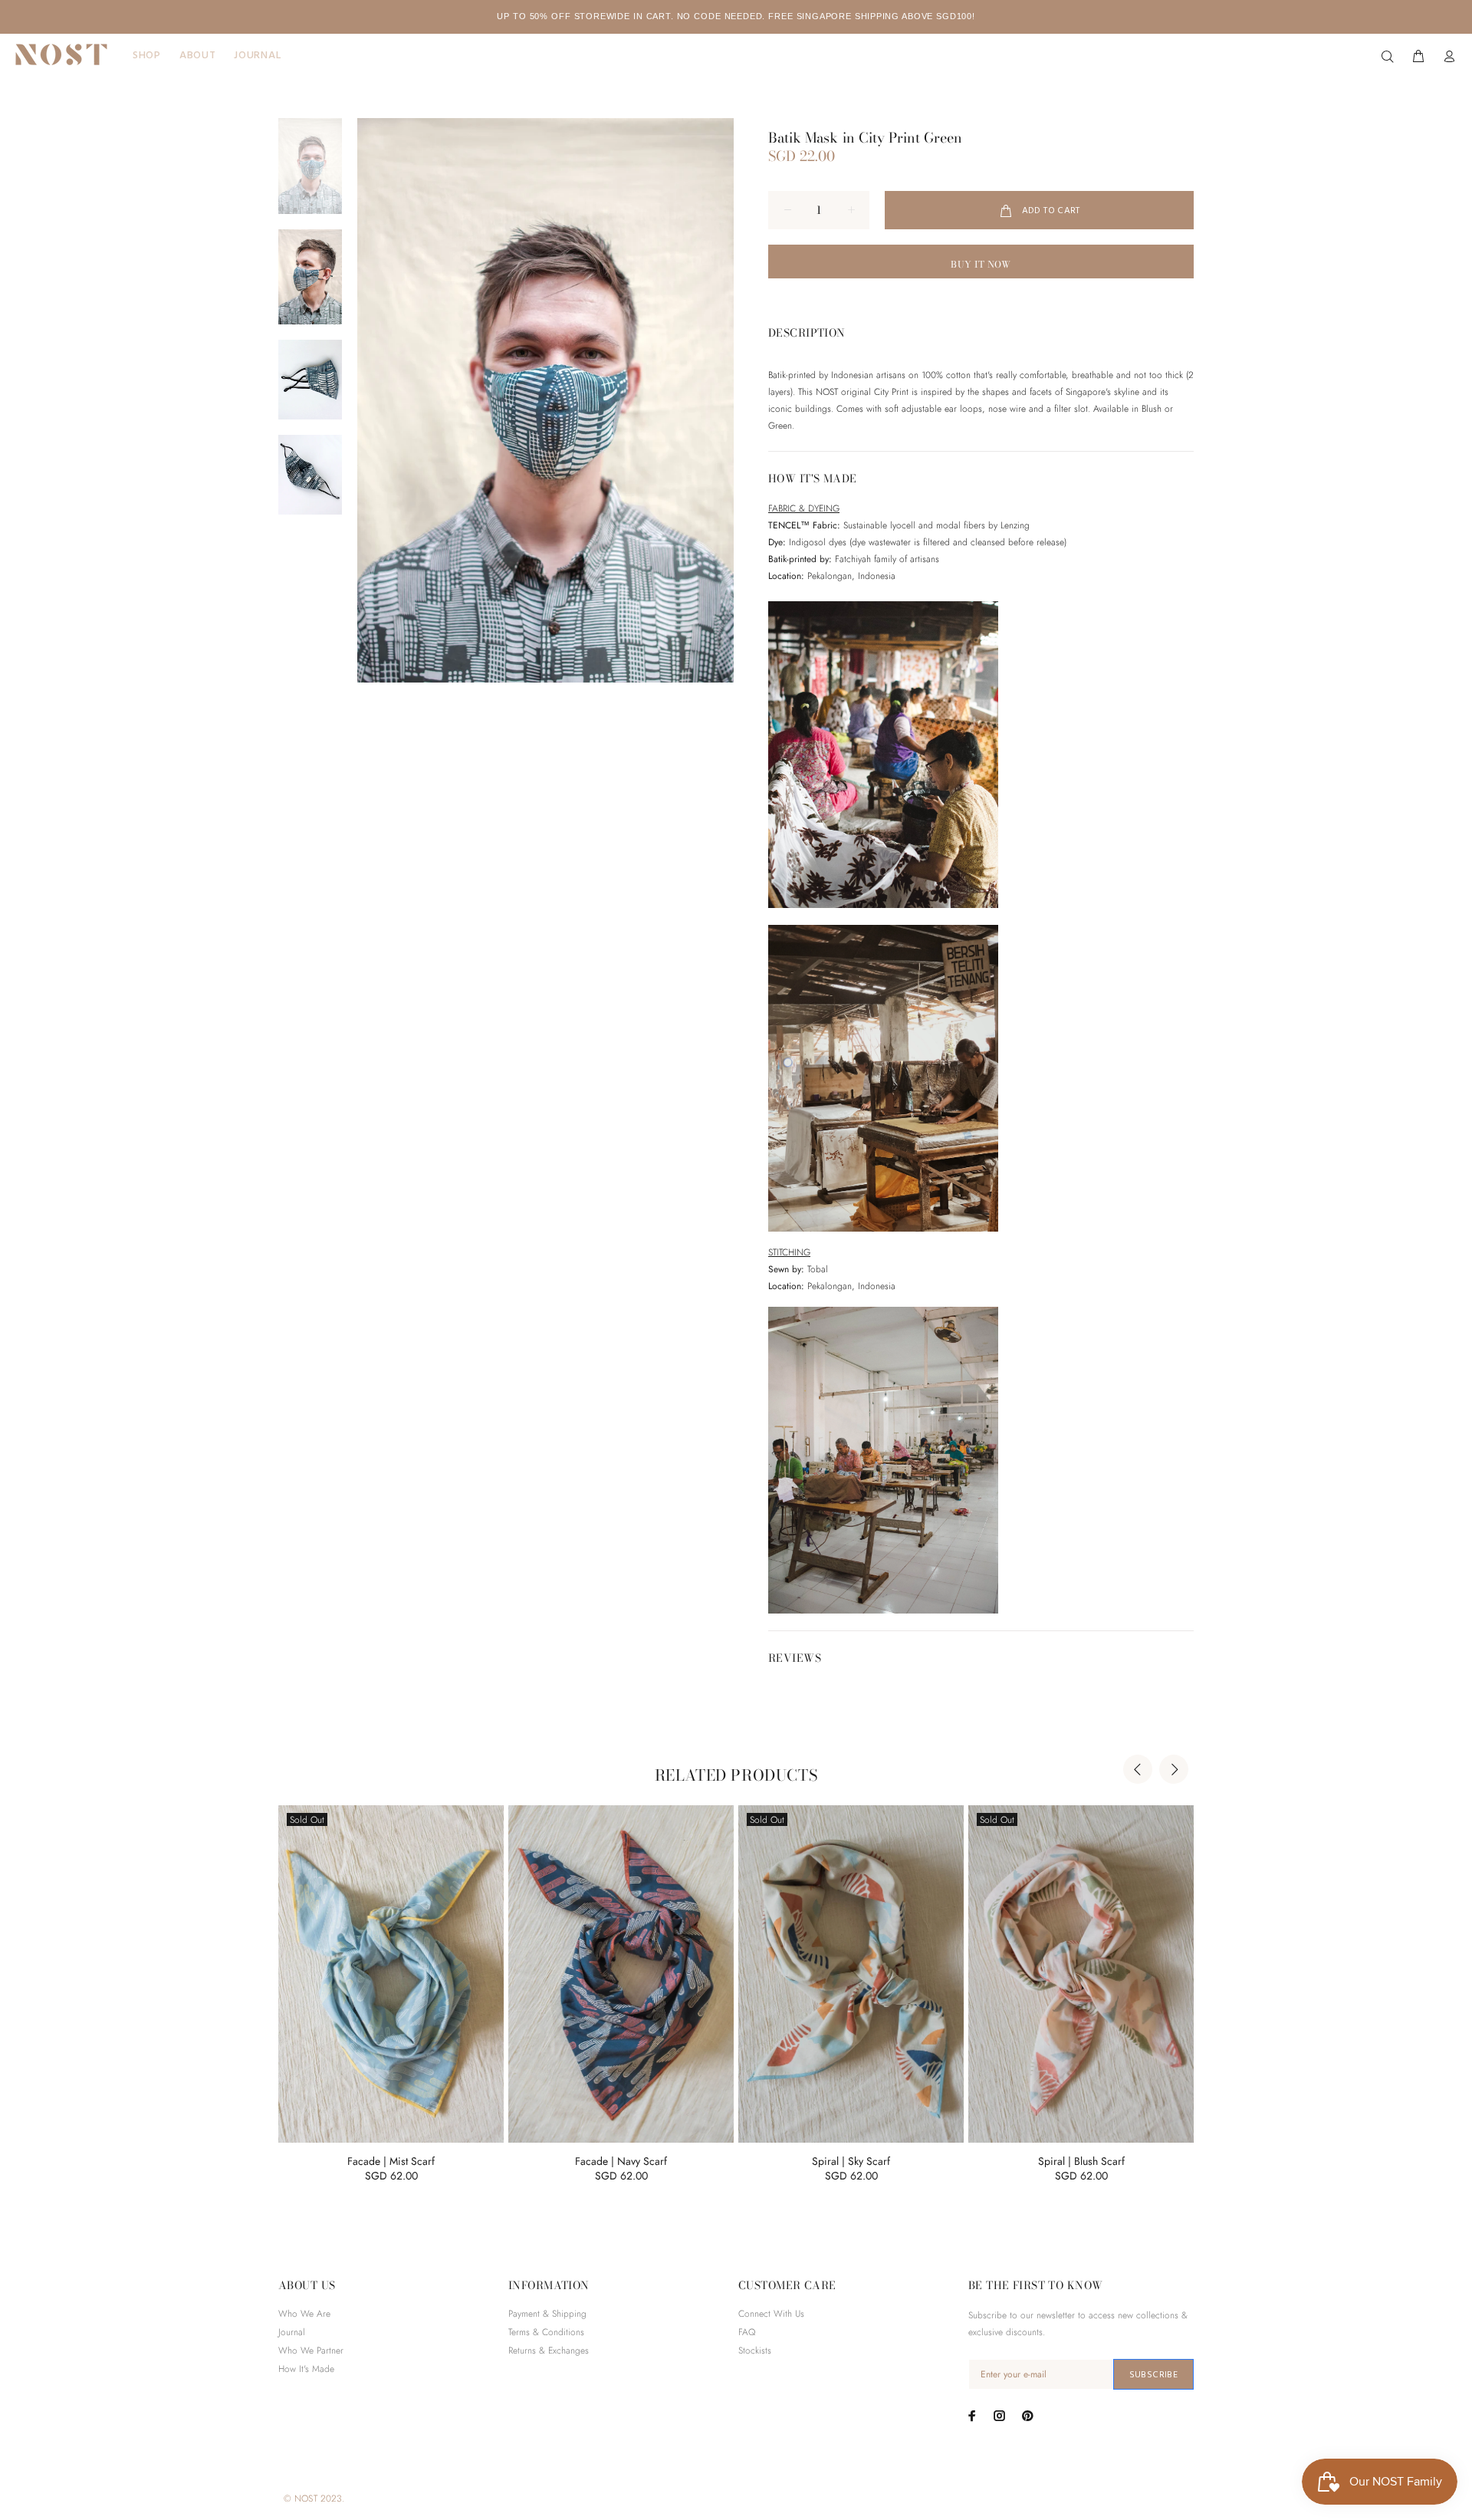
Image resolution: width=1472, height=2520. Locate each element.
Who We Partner (311, 2351)
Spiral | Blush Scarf (1081, 2161)
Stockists (755, 2351)
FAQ (747, 2332)
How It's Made (306, 2369)
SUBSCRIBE (1153, 2375)
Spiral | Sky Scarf (851, 2161)
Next (1174, 1769)
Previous (1138, 1769)
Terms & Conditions (546, 2332)
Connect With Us (771, 2314)
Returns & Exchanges (549, 2351)
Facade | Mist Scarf (391, 2161)
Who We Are (304, 2314)
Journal (292, 2332)
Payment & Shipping (547, 2314)
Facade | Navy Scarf (621, 2161)
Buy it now (981, 264)
